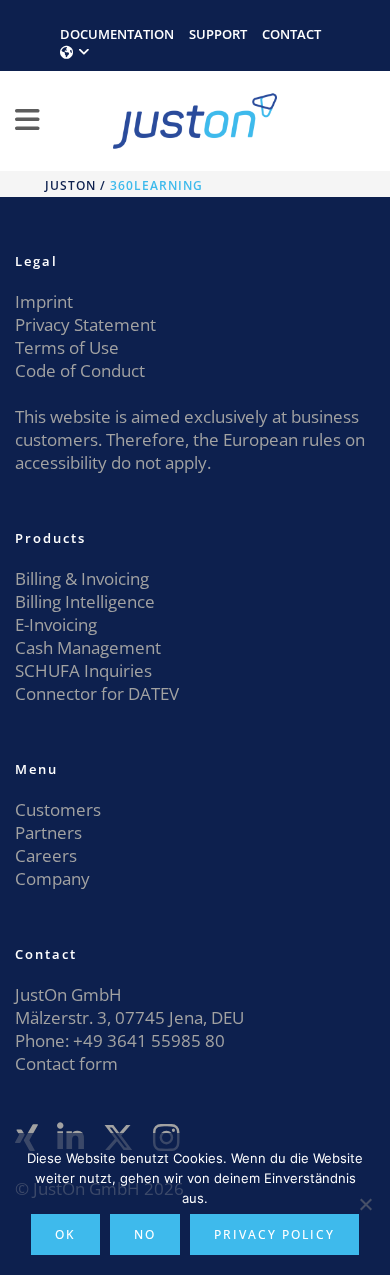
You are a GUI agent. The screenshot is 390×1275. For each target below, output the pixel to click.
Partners (48, 832)
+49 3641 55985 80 (147, 1040)
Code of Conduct (80, 370)
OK (65, 1234)
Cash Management (88, 647)
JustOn (70, 185)
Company (52, 878)
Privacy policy (274, 1234)
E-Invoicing (56, 624)
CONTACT (291, 34)
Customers (58, 809)
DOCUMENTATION (117, 34)
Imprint (44, 301)
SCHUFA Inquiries (83, 670)
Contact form (66, 1063)
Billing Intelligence (85, 601)
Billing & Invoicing (82, 578)
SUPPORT (218, 34)
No (145, 1234)
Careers (46, 855)
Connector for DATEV (97, 693)
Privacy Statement (85, 324)
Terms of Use (67, 347)
